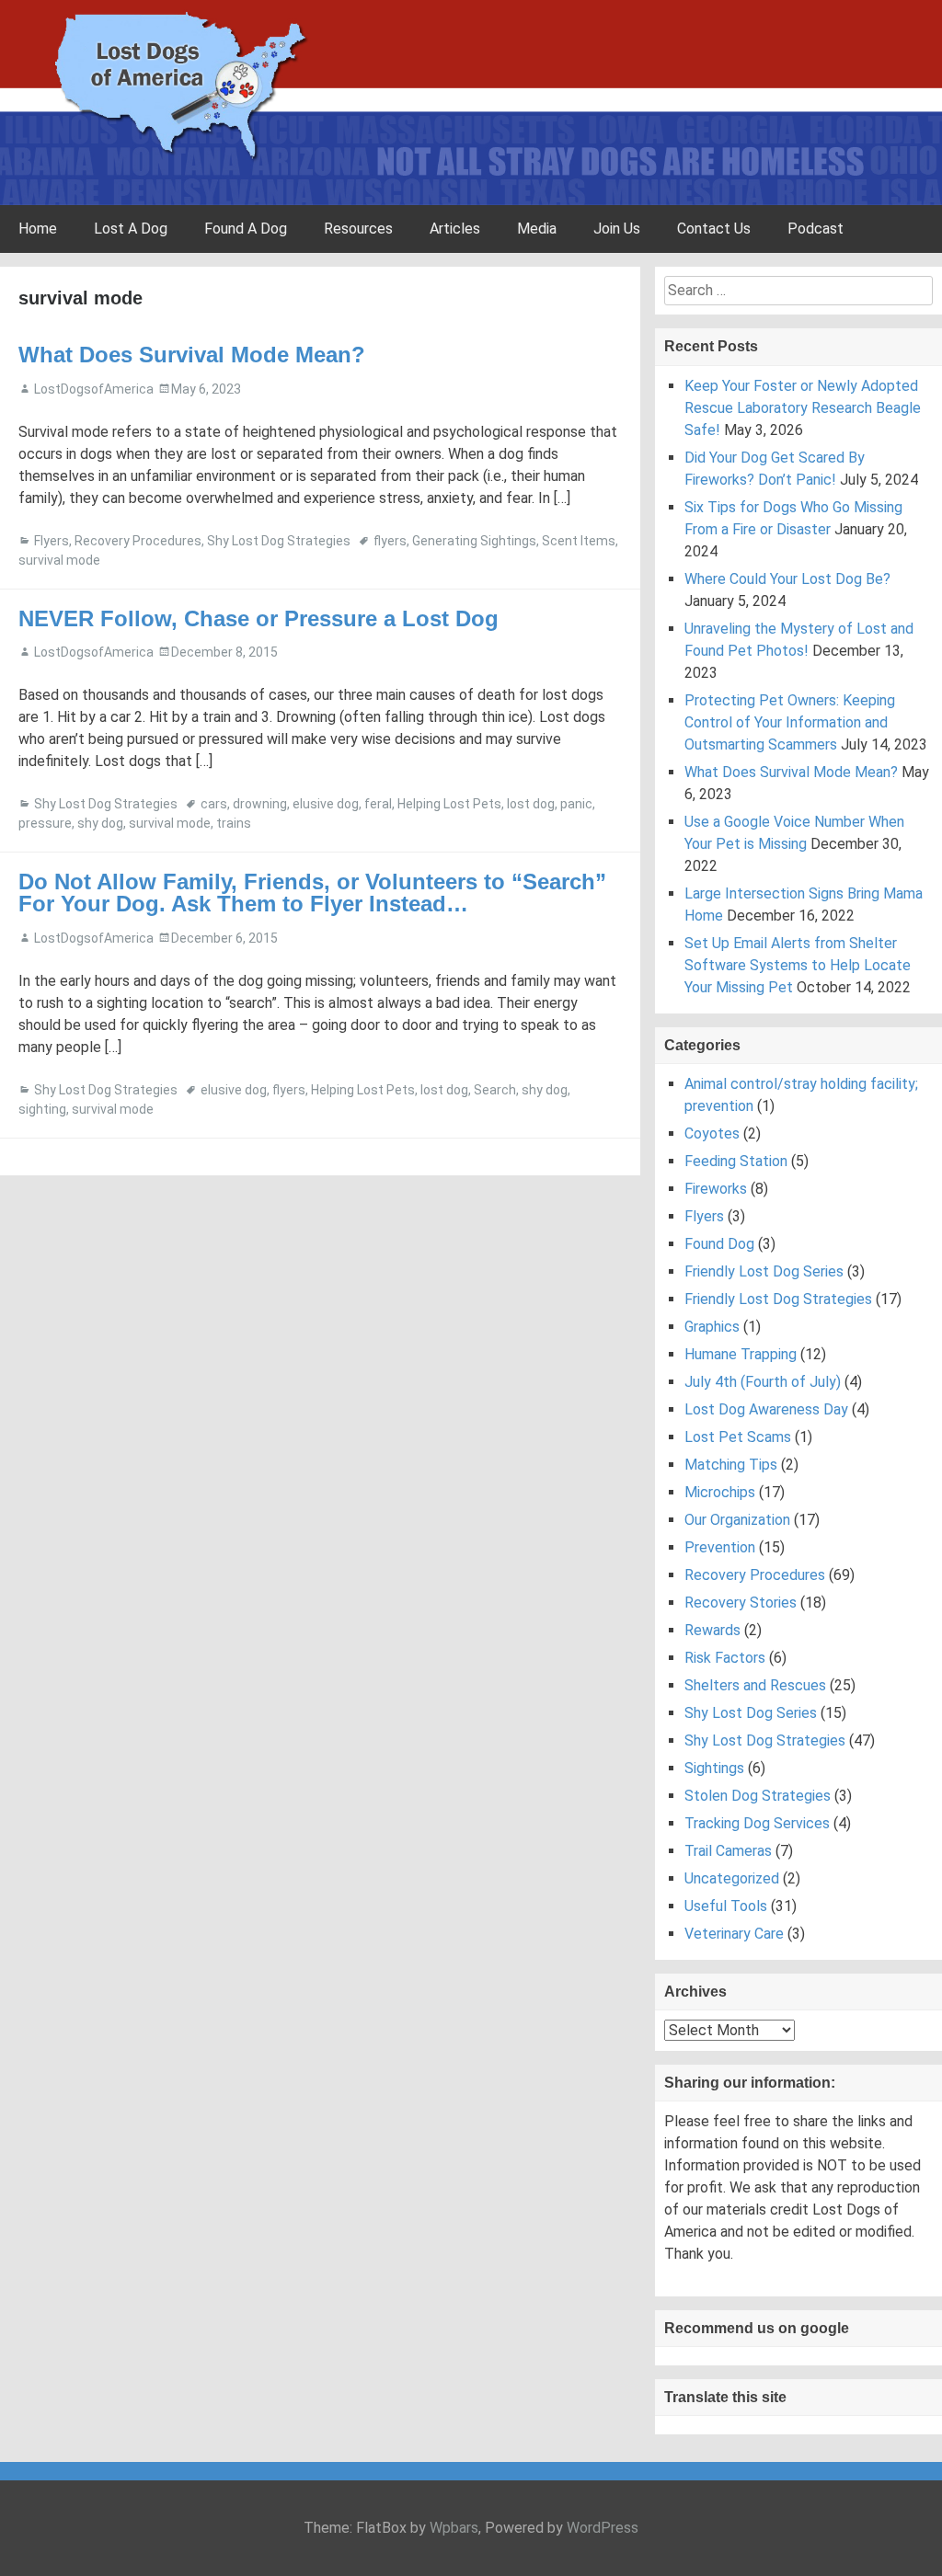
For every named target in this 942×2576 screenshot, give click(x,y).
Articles (455, 229)
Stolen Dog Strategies (758, 1796)
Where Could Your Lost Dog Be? (787, 579)
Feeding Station (736, 1161)
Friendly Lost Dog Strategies (778, 1299)
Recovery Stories (741, 1603)
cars (214, 804)
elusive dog (326, 804)
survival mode (59, 560)
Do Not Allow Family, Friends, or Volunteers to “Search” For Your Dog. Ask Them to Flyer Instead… (312, 893)
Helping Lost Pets (449, 804)
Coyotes (712, 1133)
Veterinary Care (734, 1934)
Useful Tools (726, 1906)
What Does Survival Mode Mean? (192, 355)
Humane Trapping (741, 1354)
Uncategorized (732, 1878)
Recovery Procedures (138, 541)
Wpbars (454, 2528)
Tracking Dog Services (757, 1823)
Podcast (816, 229)
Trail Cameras (728, 1851)
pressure (45, 823)
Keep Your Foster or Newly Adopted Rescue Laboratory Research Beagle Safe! (803, 408)
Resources (358, 229)
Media (537, 229)
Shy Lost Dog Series (751, 1713)
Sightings (714, 1768)
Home (38, 229)
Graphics (712, 1327)
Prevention (720, 1547)
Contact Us (714, 229)
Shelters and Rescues (755, 1685)
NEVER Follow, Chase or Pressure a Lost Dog (258, 618)
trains (234, 823)
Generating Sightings (474, 541)
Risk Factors (725, 1658)
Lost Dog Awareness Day (766, 1409)
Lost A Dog (131, 229)
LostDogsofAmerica (94, 389)
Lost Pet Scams (738, 1437)
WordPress (603, 2528)
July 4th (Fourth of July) (763, 1382)
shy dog (100, 823)
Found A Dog (246, 229)
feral (378, 804)
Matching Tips (731, 1465)
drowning (260, 804)
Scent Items (579, 541)
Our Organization (737, 1520)
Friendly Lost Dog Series (764, 1271)
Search (495, 1090)
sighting (42, 1109)
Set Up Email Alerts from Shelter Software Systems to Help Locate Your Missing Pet (798, 965)
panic (576, 804)
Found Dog (719, 1244)
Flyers (52, 541)
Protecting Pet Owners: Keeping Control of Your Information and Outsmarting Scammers (790, 722)
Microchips (720, 1492)
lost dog (531, 804)
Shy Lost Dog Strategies (279, 541)
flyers (390, 541)
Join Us (617, 229)
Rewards (712, 1630)
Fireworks (716, 1189)
